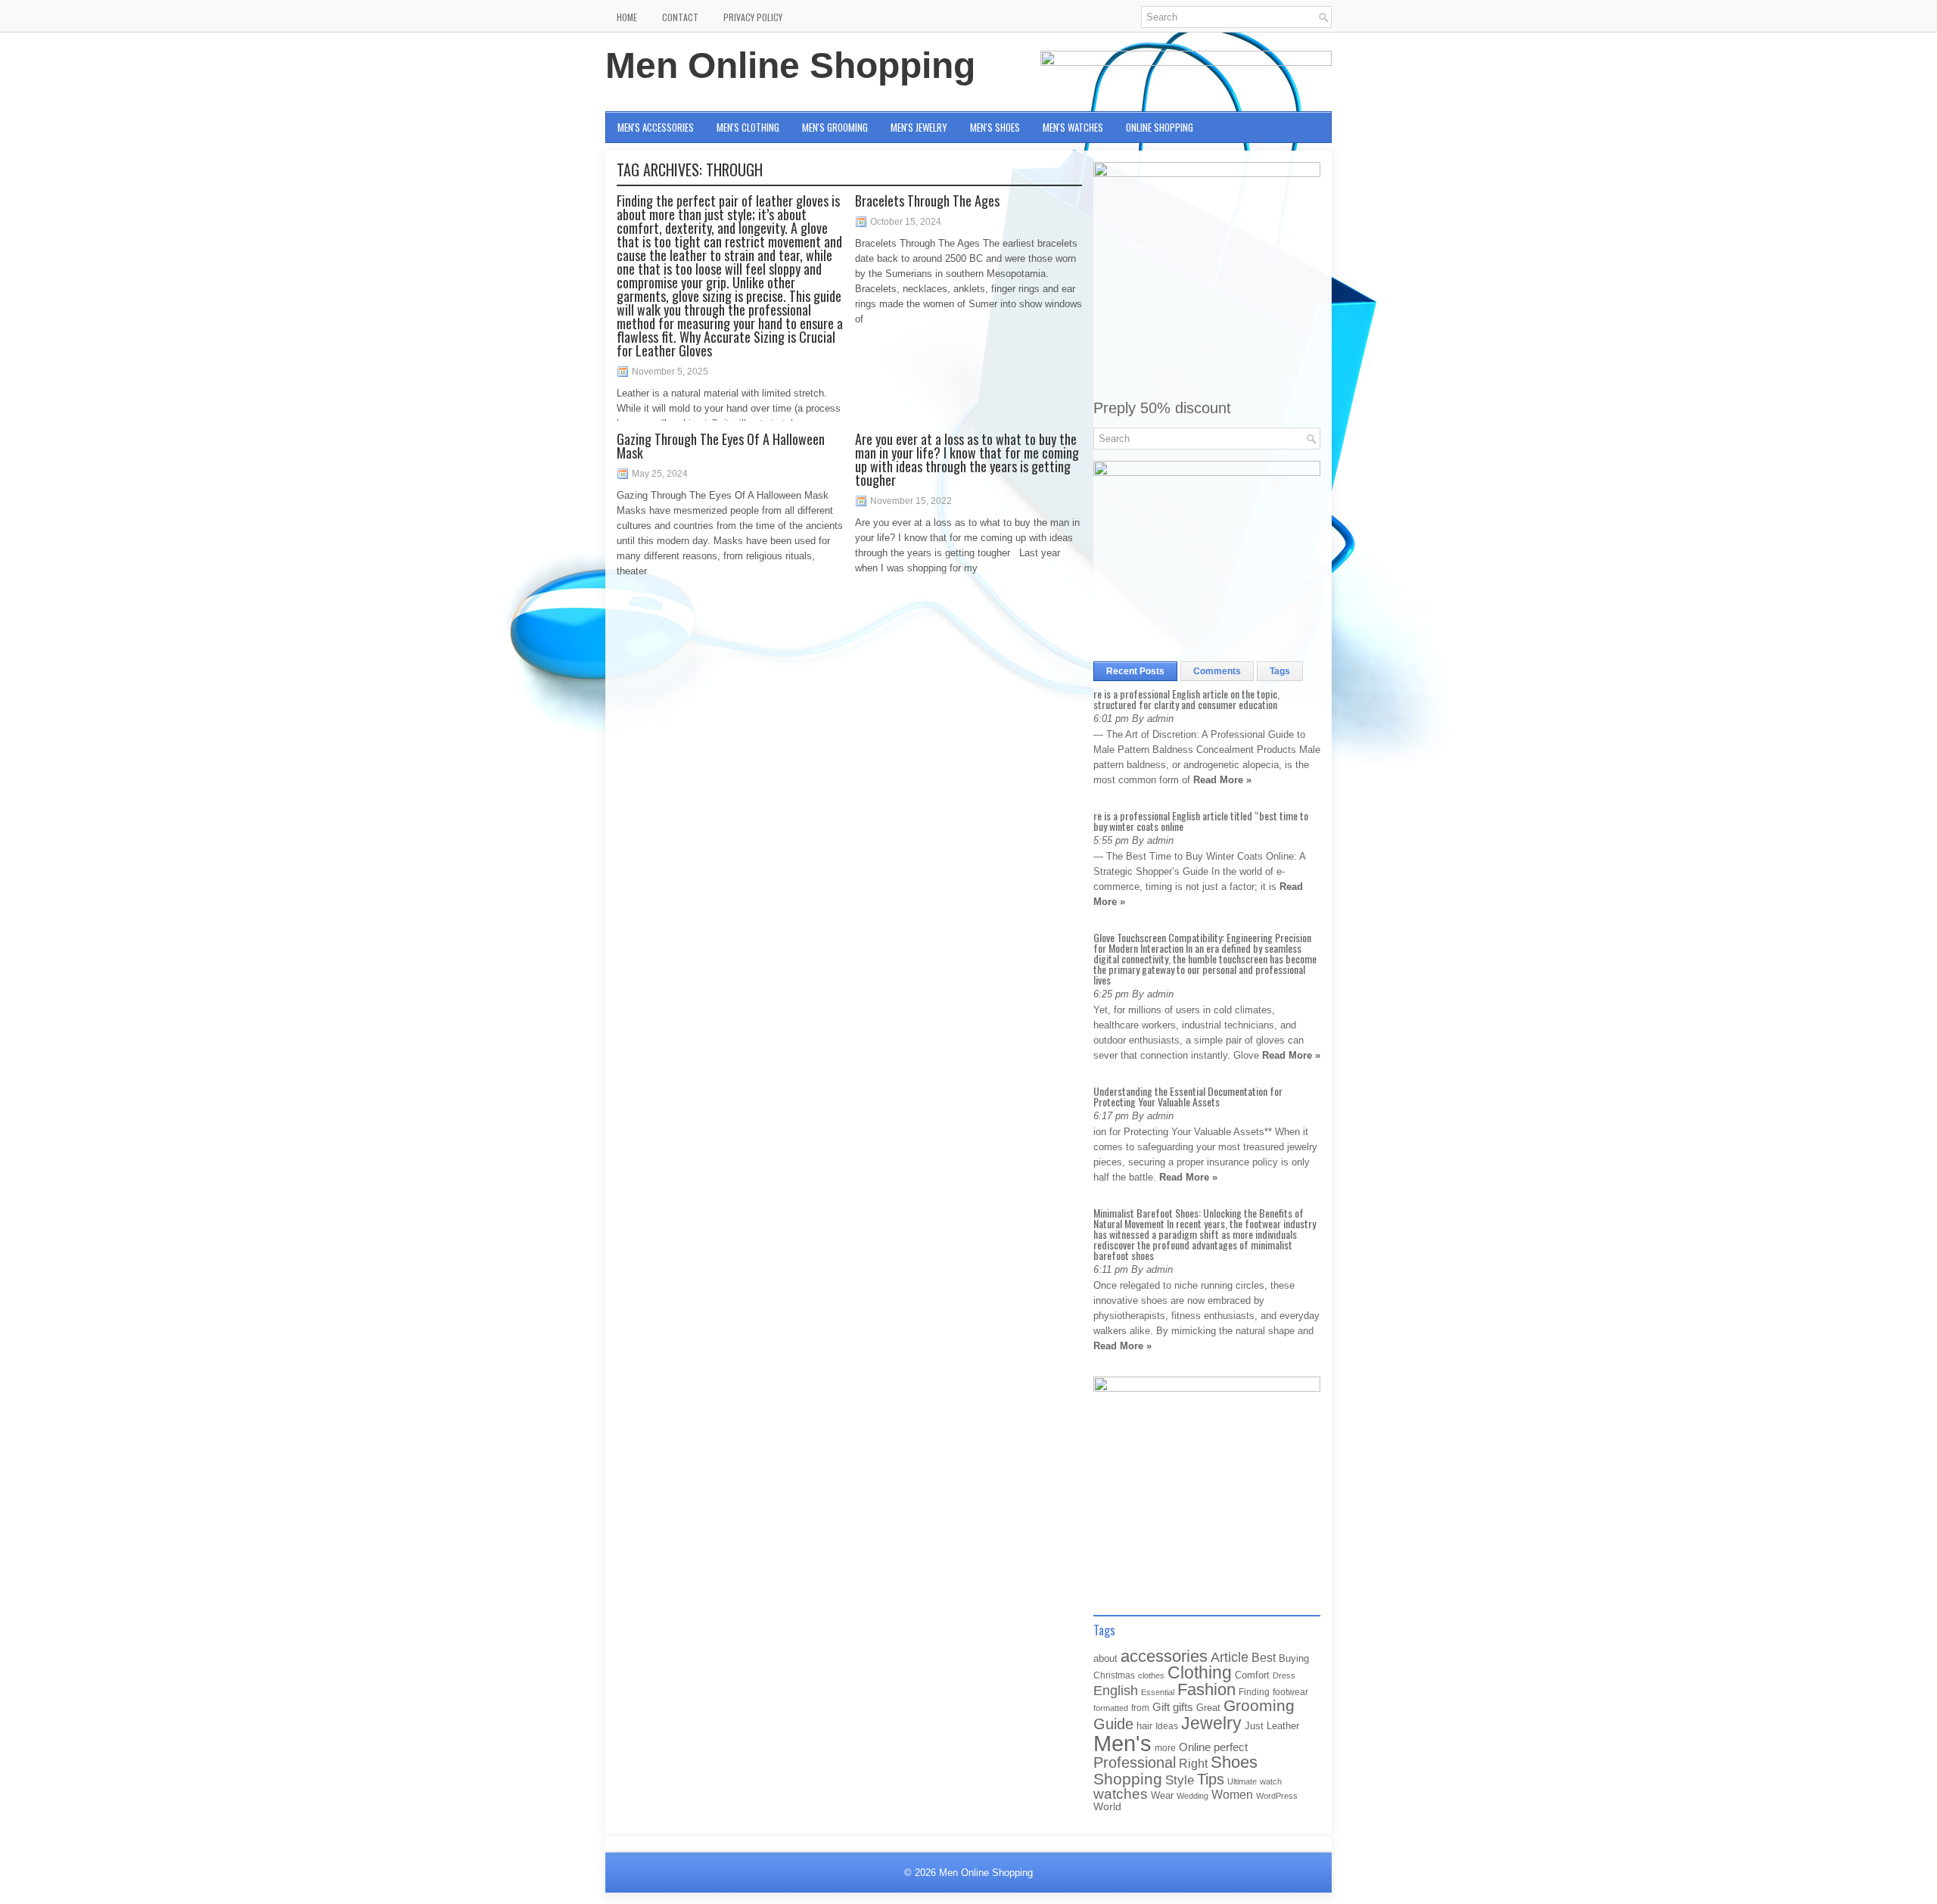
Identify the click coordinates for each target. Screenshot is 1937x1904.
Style (1180, 1780)
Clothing (1200, 1673)
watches (1121, 1794)
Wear (1162, 1795)
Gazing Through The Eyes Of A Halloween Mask (721, 446)
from (1140, 1708)
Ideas (1167, 1726)
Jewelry (1211, 1723)
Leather (1283, 1726)
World (1107, 1807)
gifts (1183, 1707)
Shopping (1128, 1779)
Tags (1280, 671)
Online (1195, 1747)
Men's (1122, 1743)
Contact (680, 17)
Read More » (1222, 780)
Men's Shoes (995, 127)
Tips (1211, 1779)
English (1116, 1691)
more (1165, 1748)
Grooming (1259, 1706)
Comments (1217, 671)
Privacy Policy (753, 17)
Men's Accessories (656, 127)
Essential (1158, 1692)
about (1105, 1658)
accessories (1164, 1656)
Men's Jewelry (919, 127)
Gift (1161, 1707)
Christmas (1114, 1675)
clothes (1151, 1675)
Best (1264, 1657)
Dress (1284, 1675)
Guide (1113, 1724)
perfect (1231, 1747)
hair (1144, 1726)
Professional (1135, 1762)
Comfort (1252, 1675)
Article (1230, 1657)
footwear (1290, 1692)
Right (1193, 1764)
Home (627, 17)
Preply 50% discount (1162, 408)
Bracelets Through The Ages (927, 201)
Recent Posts (1135, 671)
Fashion (1206, 1689)
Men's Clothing (748, 127)
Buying (1294, 1658)
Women (1232, 1794)
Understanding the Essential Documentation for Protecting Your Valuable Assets (1188, 1096)
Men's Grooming (835, 127)
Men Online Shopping (790, 65)
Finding (1254, 1692)
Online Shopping (1160, 127)
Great (1208, 1708)
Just (1254, 1726)
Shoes (1234, 1762)
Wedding (1192, 1796)
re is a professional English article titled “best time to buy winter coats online (1201, 821)
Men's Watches (1073, 127)
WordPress (1277, 1796)
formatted (1111, 1708)
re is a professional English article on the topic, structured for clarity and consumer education (1186, 699)
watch (1271, 1781)
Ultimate (1242, 1781)
